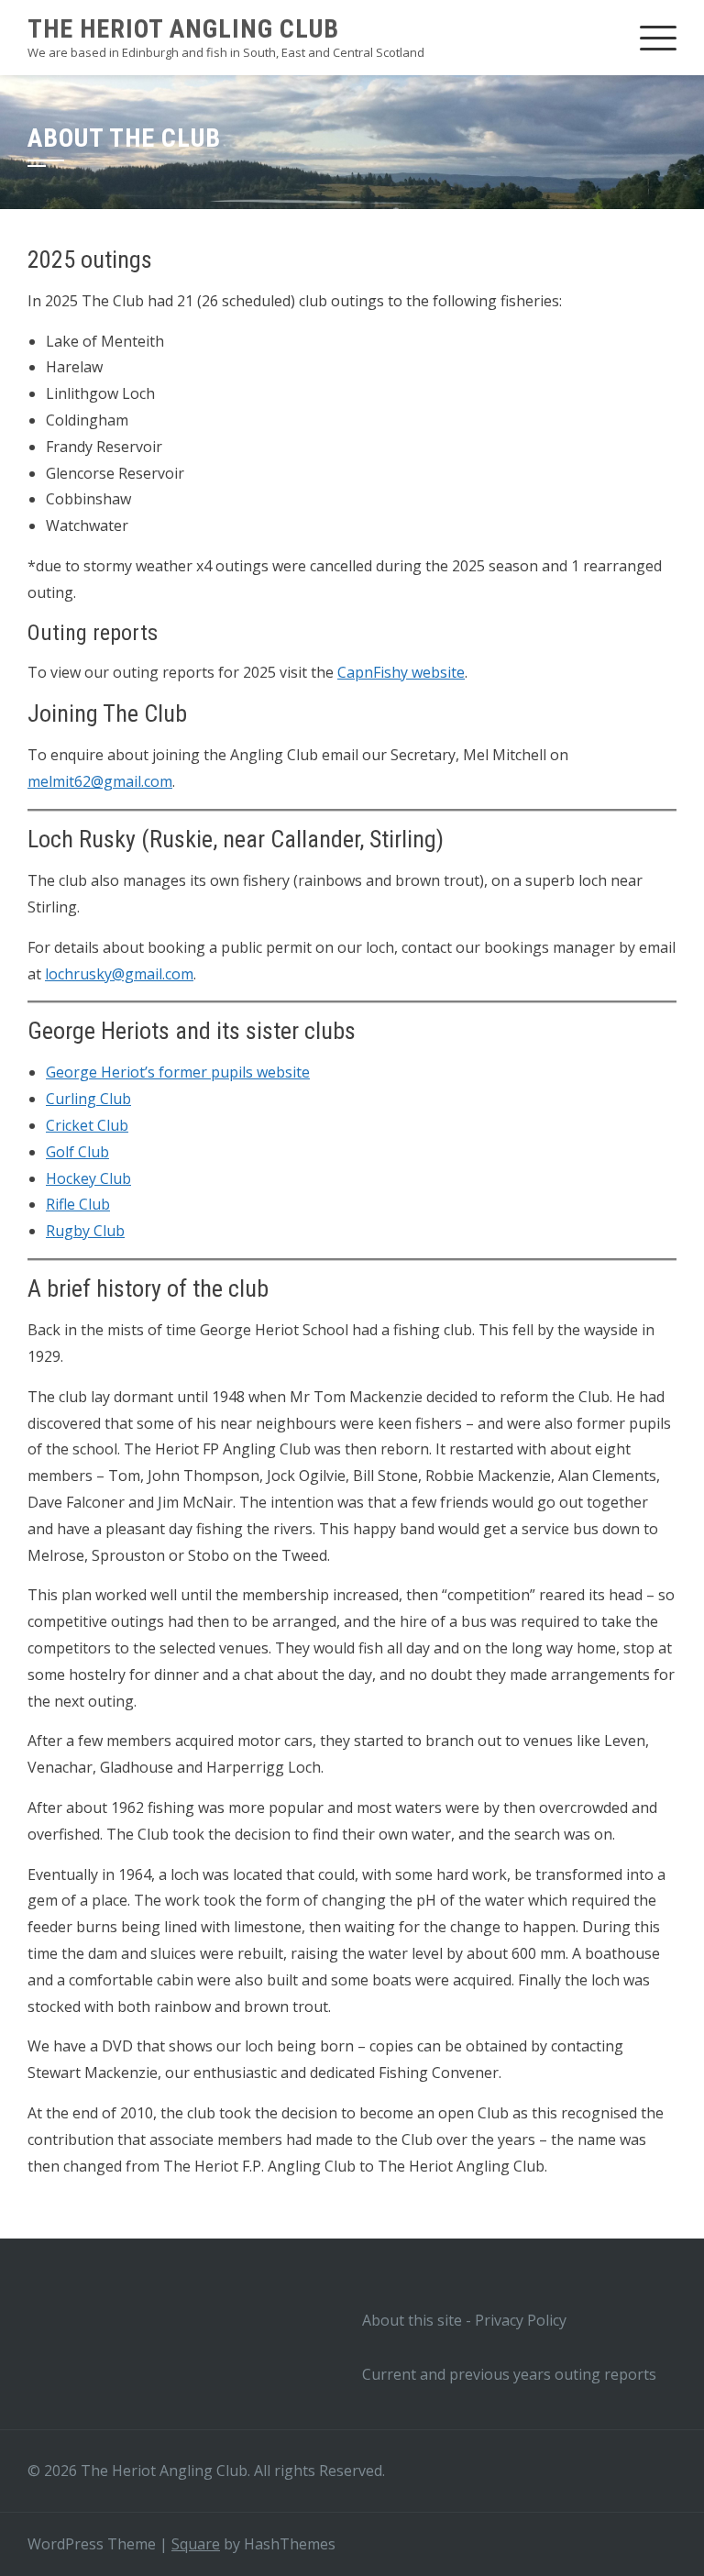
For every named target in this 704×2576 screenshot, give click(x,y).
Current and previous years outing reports (509, 2374)
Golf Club (77, 1152)
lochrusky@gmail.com (119, 974)
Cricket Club (87, 1125)
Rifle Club (78, 1204)
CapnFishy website (401, 672)
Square (196, 2544)
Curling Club (88, 1099)
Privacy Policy (521, 2320)
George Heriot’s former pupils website (178, 1072)
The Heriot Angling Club (183, 29)
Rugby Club (85, 1231)
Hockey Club (88, 1178)
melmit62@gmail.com (100, 781)
